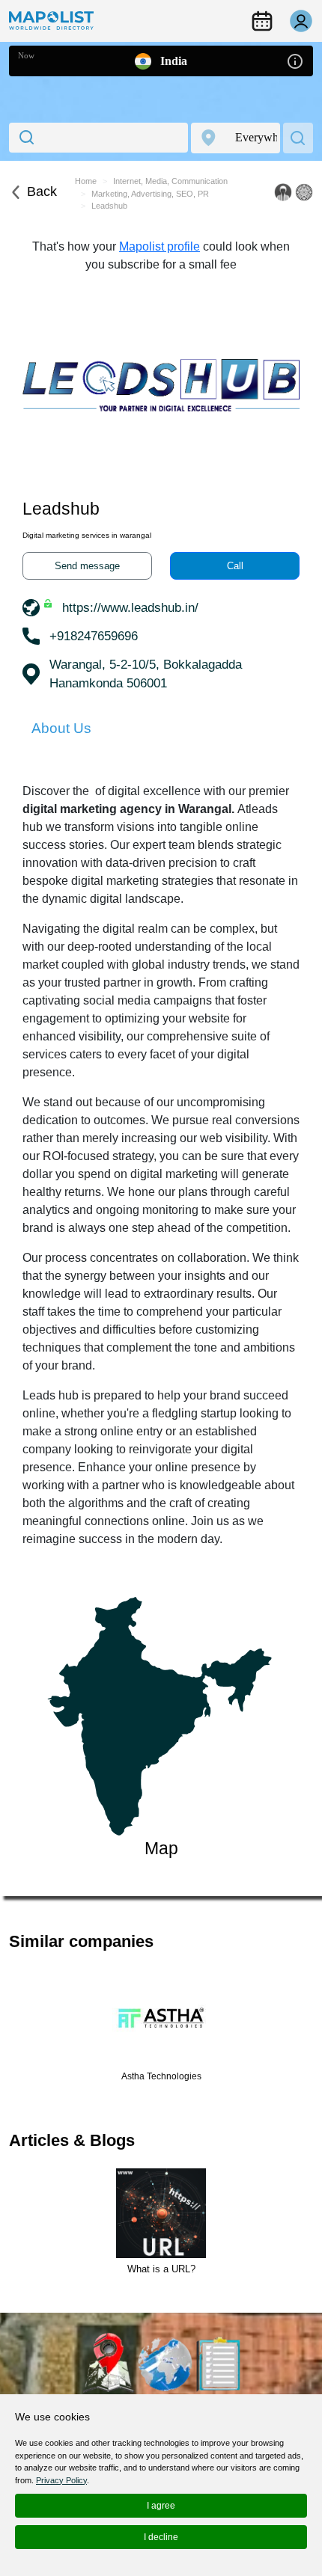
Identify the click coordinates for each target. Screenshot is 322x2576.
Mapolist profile (160, 246)
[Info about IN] (295, 60)
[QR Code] (304, 192)
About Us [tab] (61, 728)
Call (235, 566)
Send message (87, 566)
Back (42, 191)
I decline (161, 2537)
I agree (161, 2506)
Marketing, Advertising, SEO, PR (150, 194)
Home (86, 181)
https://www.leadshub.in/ (130, 608)
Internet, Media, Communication (170, 181)
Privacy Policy (61, 2480)
